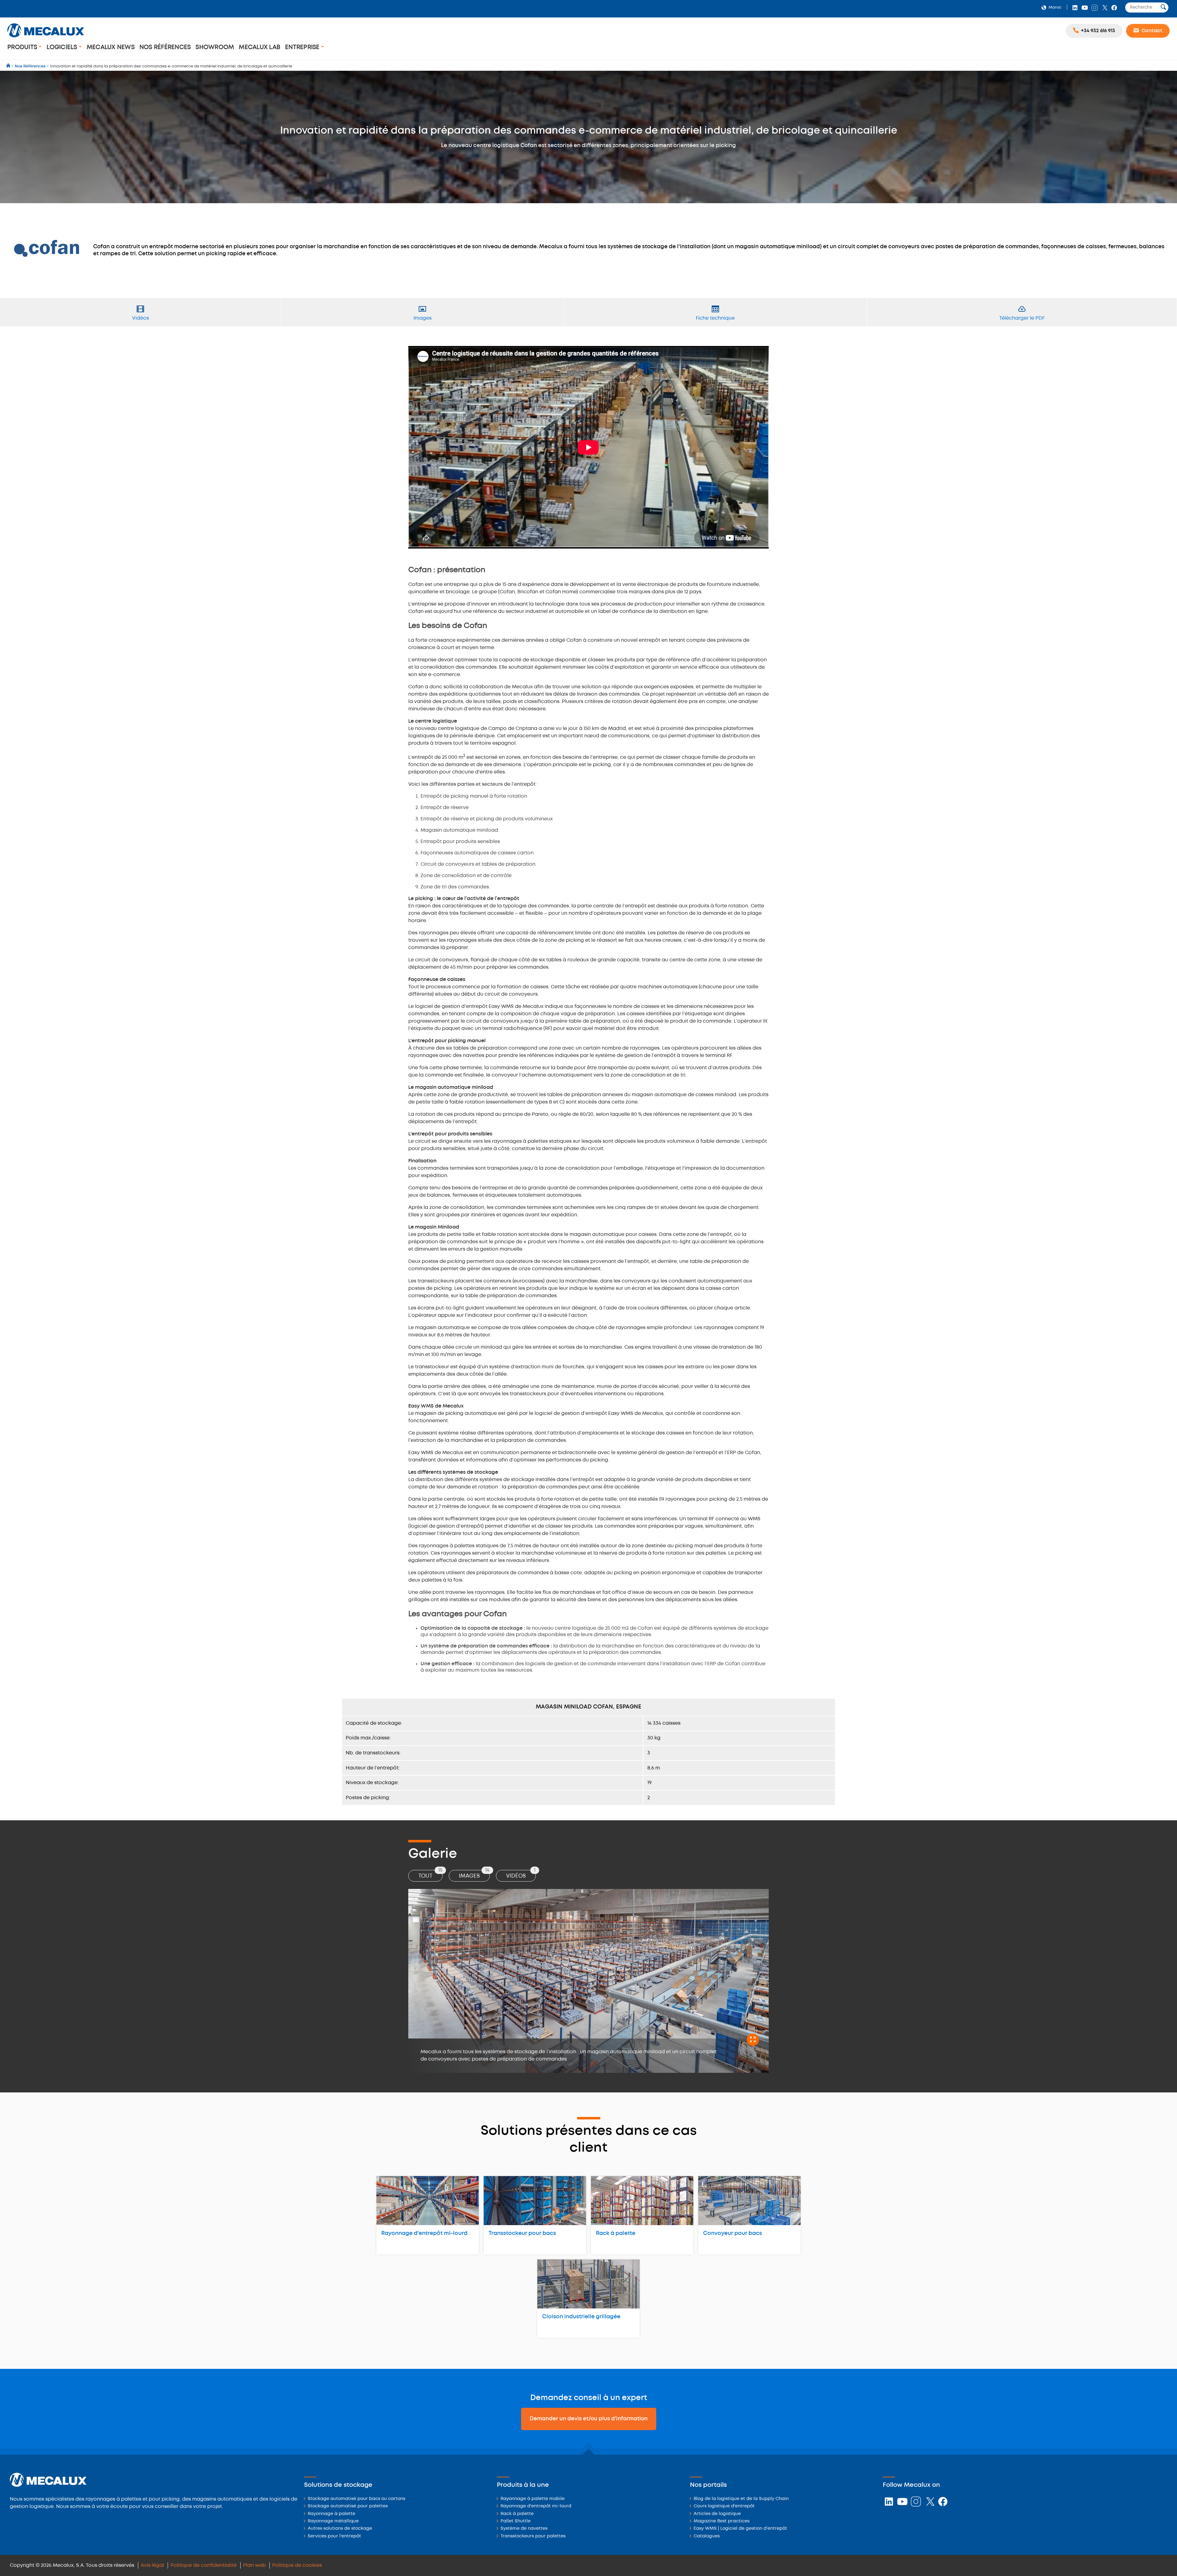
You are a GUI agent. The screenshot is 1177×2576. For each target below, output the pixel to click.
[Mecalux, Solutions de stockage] (46, 38)
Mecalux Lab (259, 47)
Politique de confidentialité (204, 2565)
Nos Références (165, 47)
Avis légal (152, 2565)
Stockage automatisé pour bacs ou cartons (356, 2499)
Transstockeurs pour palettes (533, 2536)
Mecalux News (111, 47)
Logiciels (63, 47)
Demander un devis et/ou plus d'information (589, 2419)
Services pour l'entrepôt (334, 2536)
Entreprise (303, 47)
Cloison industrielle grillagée (581, 2317)
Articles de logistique (717, 2514)
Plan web (254, 2565)
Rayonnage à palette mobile (533, 2499)
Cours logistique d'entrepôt (724, 2506)
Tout (430, 1874)
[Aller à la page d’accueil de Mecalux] (9, 66)
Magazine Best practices (722, 2521)
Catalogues (707, 2536)
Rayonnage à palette (331, 2514)
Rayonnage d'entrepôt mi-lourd (424, 2233)
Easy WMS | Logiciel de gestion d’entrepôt (740, 2529)
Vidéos (521, 1874)
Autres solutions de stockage (340, 2529)
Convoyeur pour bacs (733, 2233)
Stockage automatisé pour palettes (348, 2506)
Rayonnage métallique (333, 2521)
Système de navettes (524, 2529)
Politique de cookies (297, 2565)
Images (474, 1874)
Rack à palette (616, 2233)
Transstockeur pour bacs (522, 2233)
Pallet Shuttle (516, 2521)
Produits (23, 47)
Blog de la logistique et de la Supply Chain (741, 2499)
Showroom (215, 47)
